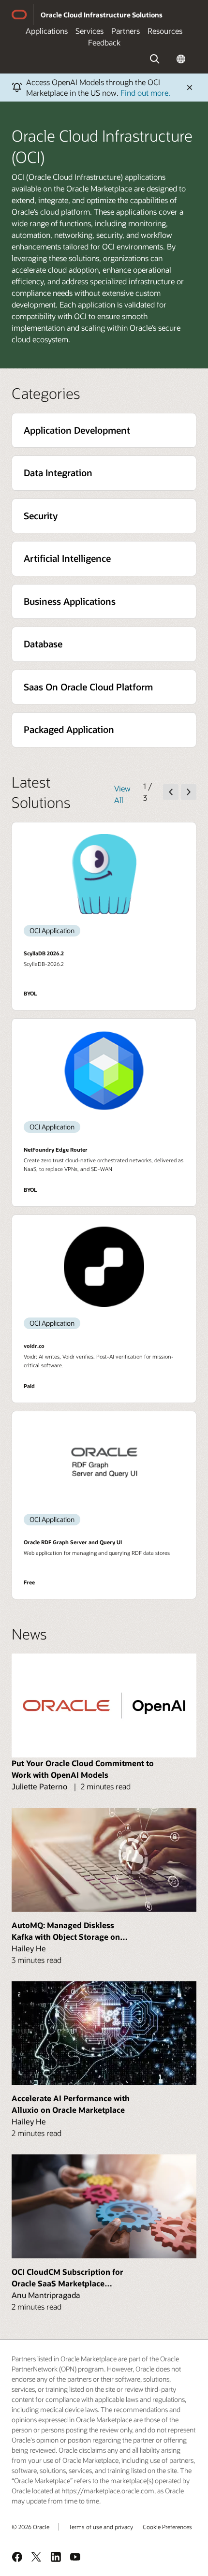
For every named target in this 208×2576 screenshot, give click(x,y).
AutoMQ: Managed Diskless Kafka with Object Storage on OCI (66, 1931)
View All (122, 794)
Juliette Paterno (39, 1786)
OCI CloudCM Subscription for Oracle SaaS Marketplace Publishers (67, 2278)
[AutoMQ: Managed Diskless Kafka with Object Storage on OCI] (104, 1860)
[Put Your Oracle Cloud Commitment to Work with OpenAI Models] (104, 1705)
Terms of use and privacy (101, 2527)
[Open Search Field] (155, 59)
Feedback (104, 42)
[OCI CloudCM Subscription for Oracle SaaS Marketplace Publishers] (104, 2206)
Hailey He (29, 1948)
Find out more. (145, 93)
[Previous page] (171, 792)
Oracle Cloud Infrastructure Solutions (102, 15)
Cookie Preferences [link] (167, 2527)
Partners (126, 31)
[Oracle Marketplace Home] (19, 15)
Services (89, 31)
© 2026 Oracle (30, 2527)
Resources (165, 31)
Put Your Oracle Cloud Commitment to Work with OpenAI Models (83, 1769)
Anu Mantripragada (46, 2295)
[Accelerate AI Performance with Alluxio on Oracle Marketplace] (104, 2033)
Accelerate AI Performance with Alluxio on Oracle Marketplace (71, 2104)
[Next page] (189, 792)
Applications (47, 31)
